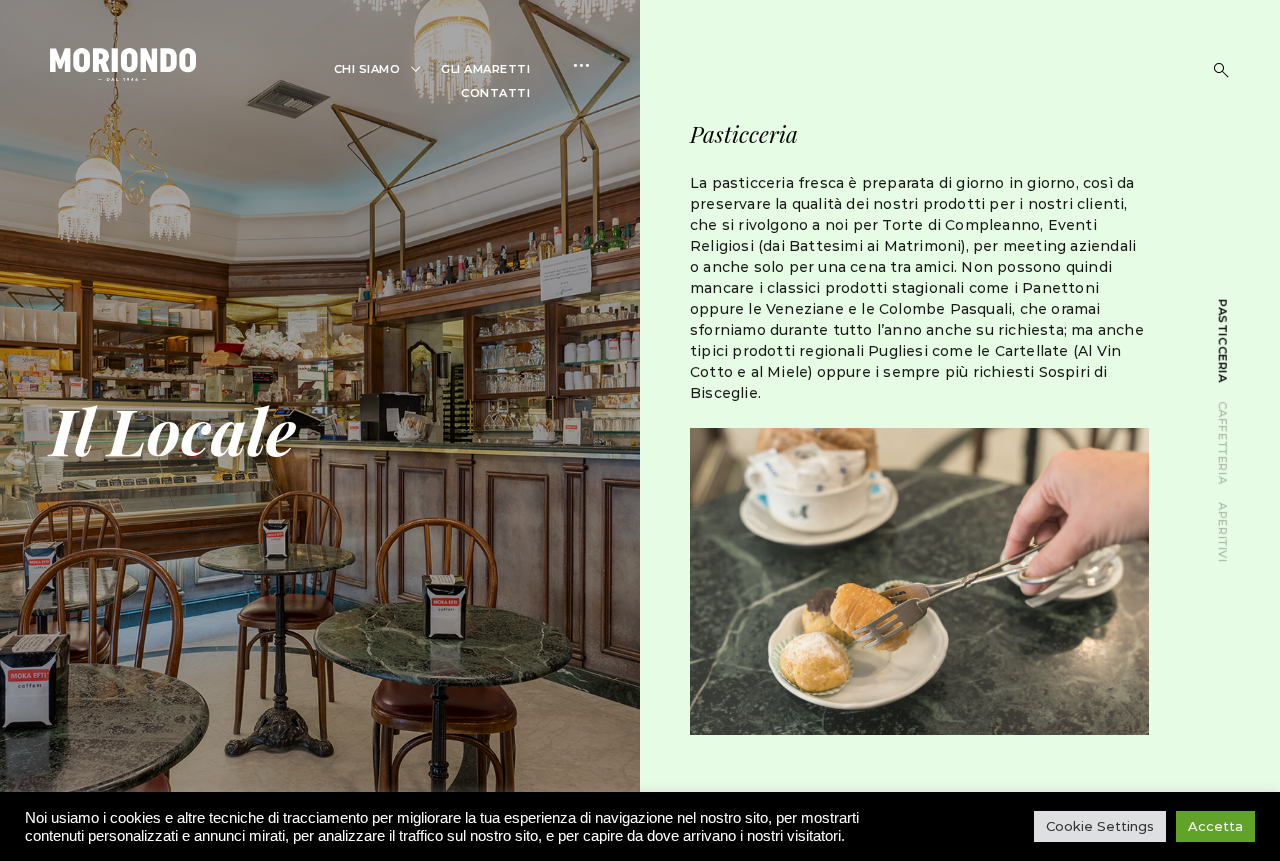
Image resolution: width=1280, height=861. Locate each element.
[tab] (1223, 341)
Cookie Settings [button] (1100, 826)
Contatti (495, 93)
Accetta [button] (1215, 826)
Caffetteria (1223, 442)
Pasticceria (1223, 341)
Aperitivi (1223, 532)
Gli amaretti (485, 69)
